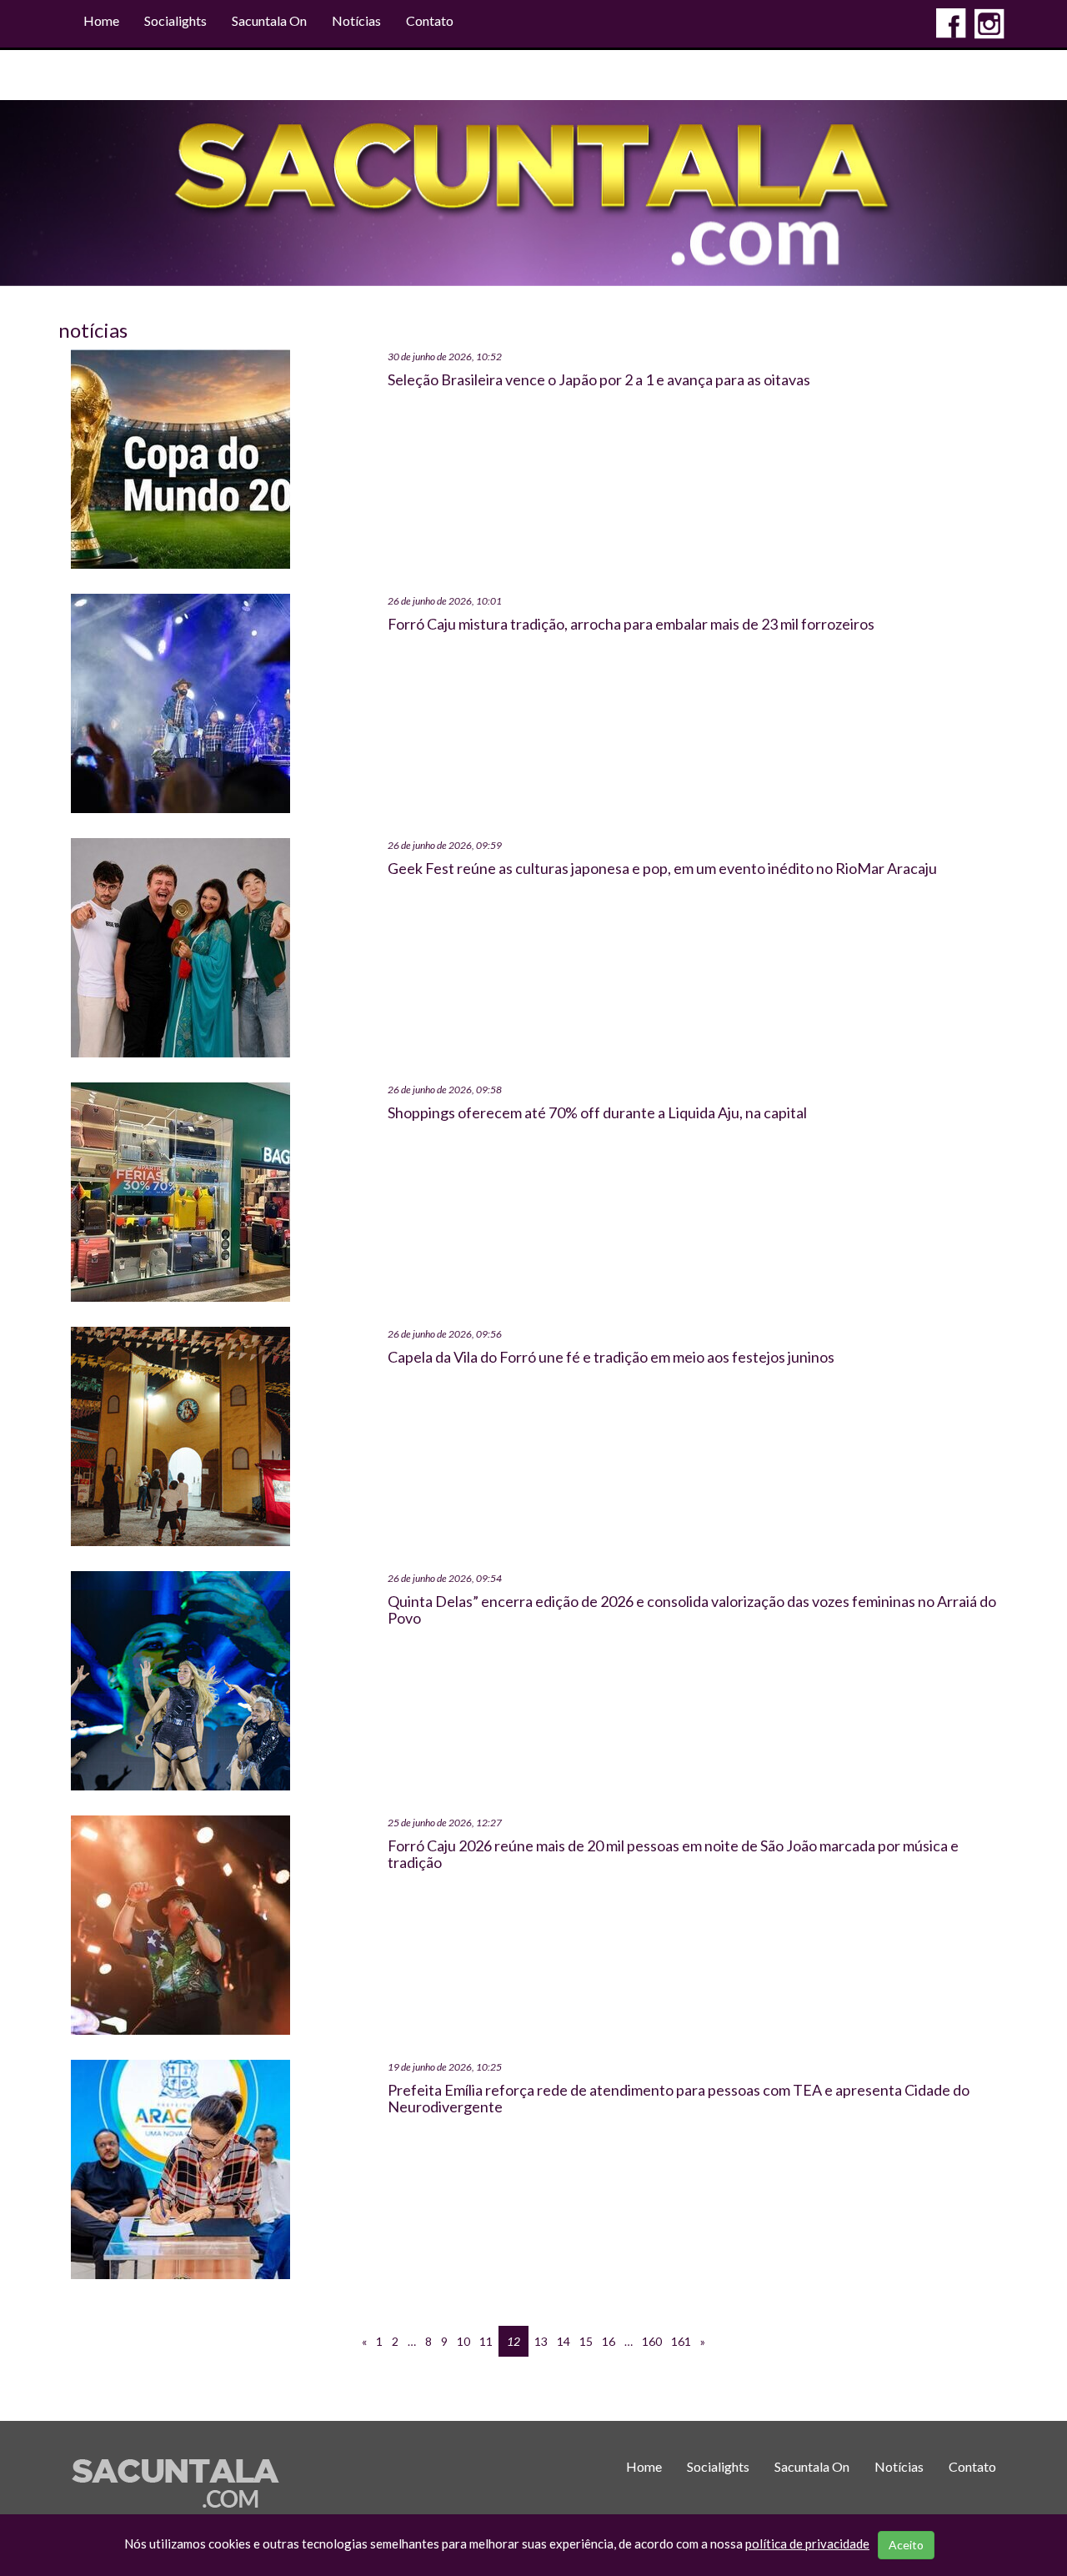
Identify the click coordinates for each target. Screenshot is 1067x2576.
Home (101, 20)
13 (541, 2341)
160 (652, 2341)
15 (586, 2341)
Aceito (906, 2545)
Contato (430, 20)
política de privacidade (807, 2543)
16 (609, 2341)
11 (486, 2341)
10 (463, 2341)
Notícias (356, 20)
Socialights (175, 20)
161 (681, 2341)
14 (564, 2341)
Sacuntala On (269, 20)
